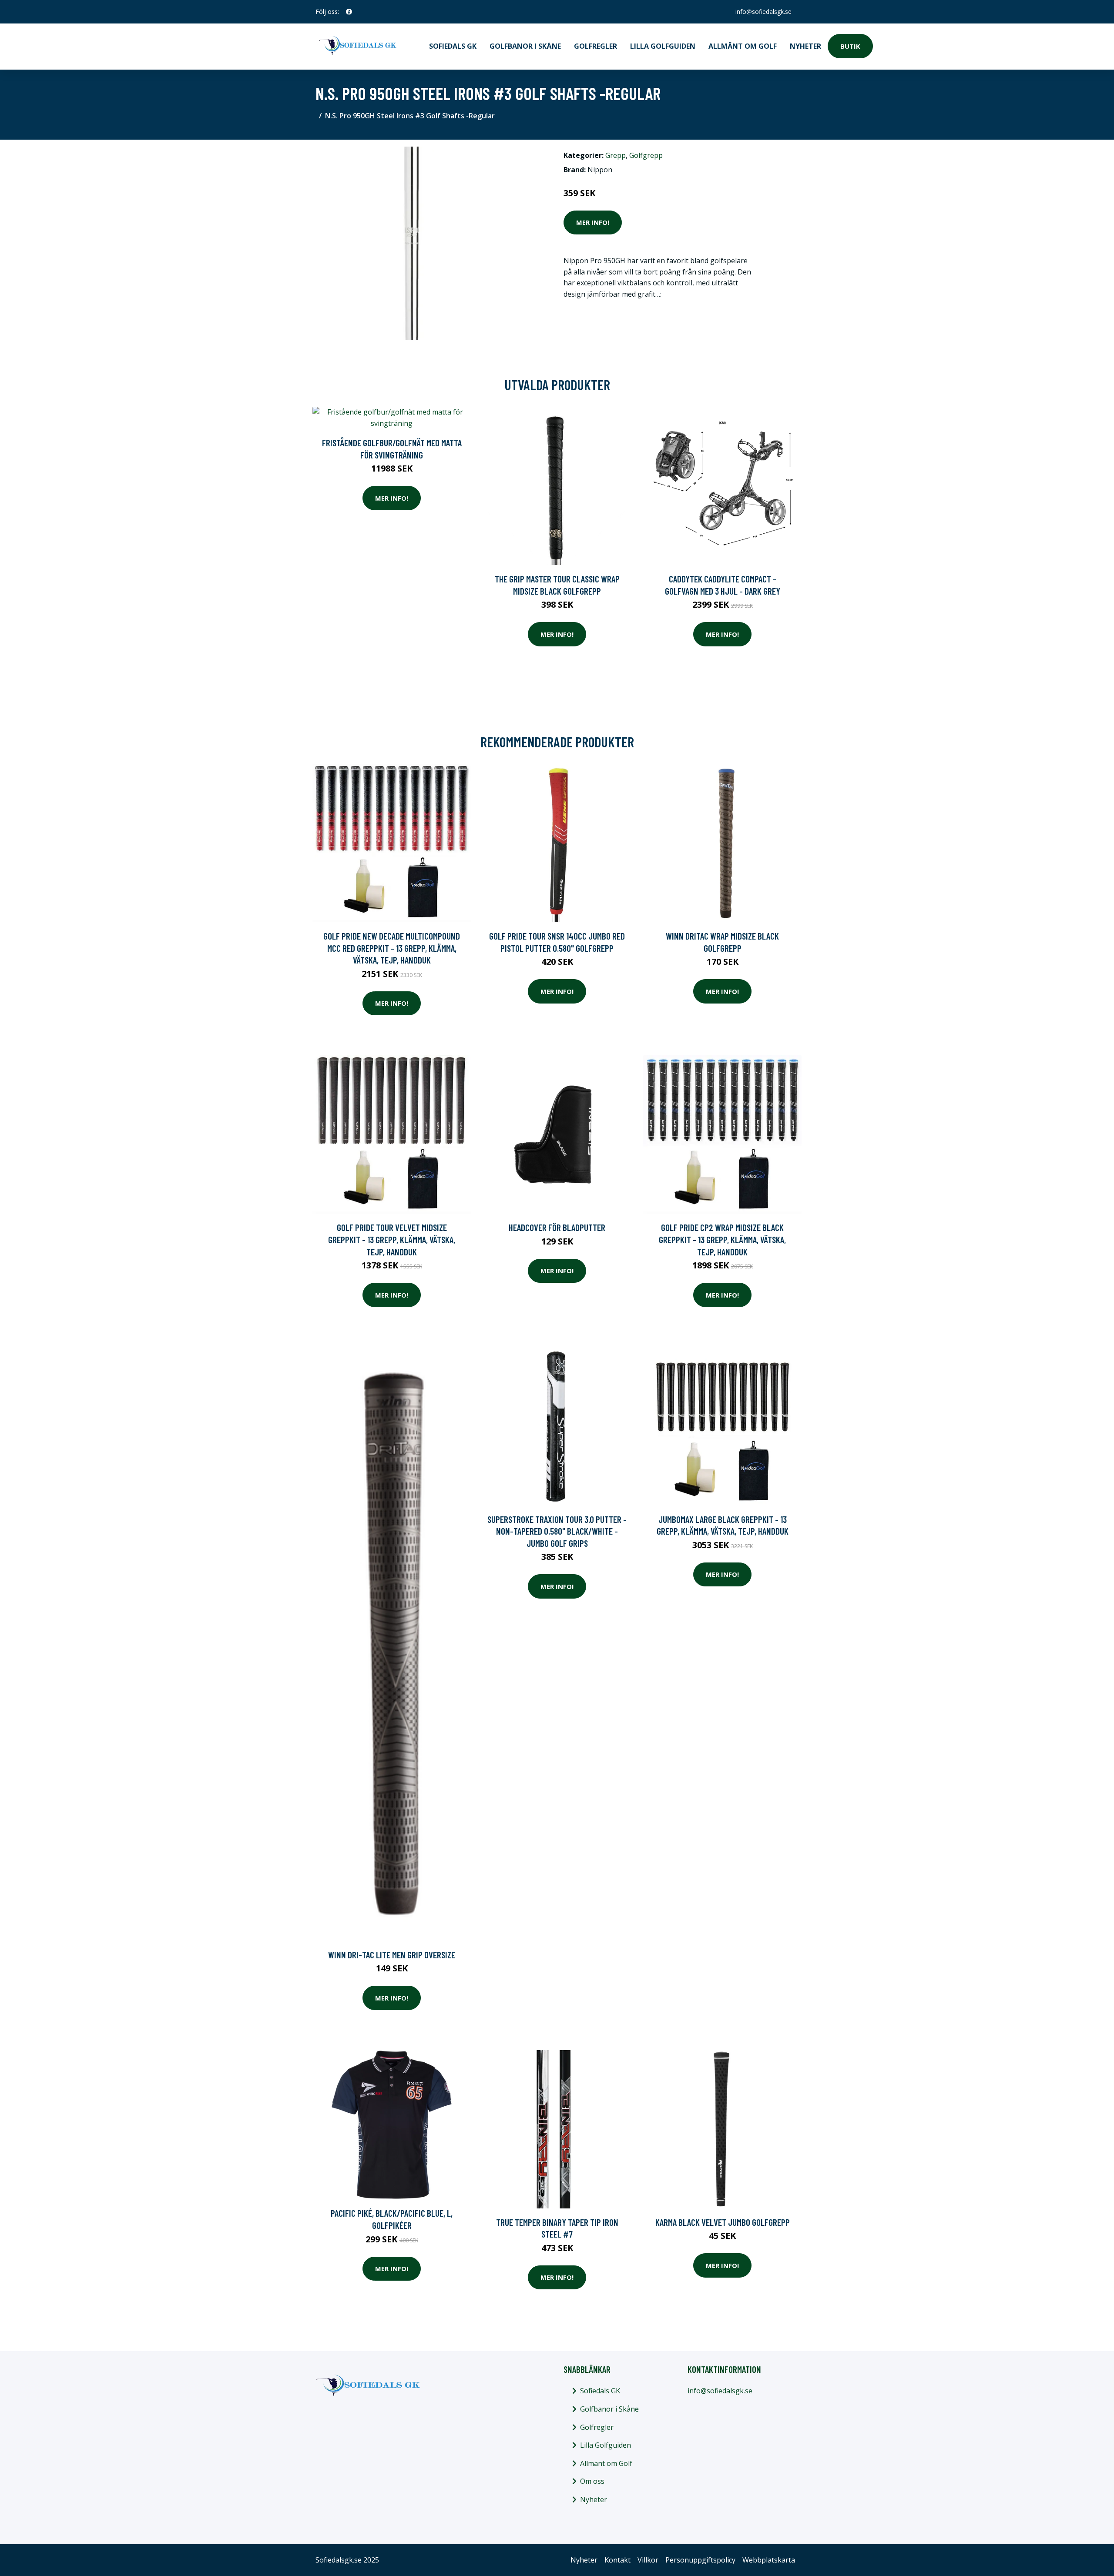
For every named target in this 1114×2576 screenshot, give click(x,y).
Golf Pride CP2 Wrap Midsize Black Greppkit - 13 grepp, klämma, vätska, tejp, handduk (722, 1239)
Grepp (616, 155)
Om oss (592, 2481)
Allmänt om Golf (743, 46)
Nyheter (805, 46)
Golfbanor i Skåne (525, 46)
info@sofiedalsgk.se (763, 12)
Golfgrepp (646, 155)
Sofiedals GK (453, 46)
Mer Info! (593, 222)
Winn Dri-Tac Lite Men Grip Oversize (392, 1955)
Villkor (648, 2560)
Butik (850, 46)
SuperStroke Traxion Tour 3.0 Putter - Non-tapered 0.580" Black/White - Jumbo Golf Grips (557, 1531)
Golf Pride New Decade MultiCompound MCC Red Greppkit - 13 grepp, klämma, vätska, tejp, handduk (392, 948)
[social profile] (349, 12)
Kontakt (617, 2560)
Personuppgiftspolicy (700, 2560)
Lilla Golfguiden (663, 46)
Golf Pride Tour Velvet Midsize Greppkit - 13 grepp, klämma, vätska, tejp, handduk (392, 1239)
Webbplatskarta (769, 2560)
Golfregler (596, 46)
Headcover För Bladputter (557, 1227)
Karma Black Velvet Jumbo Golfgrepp (723, 2222)
